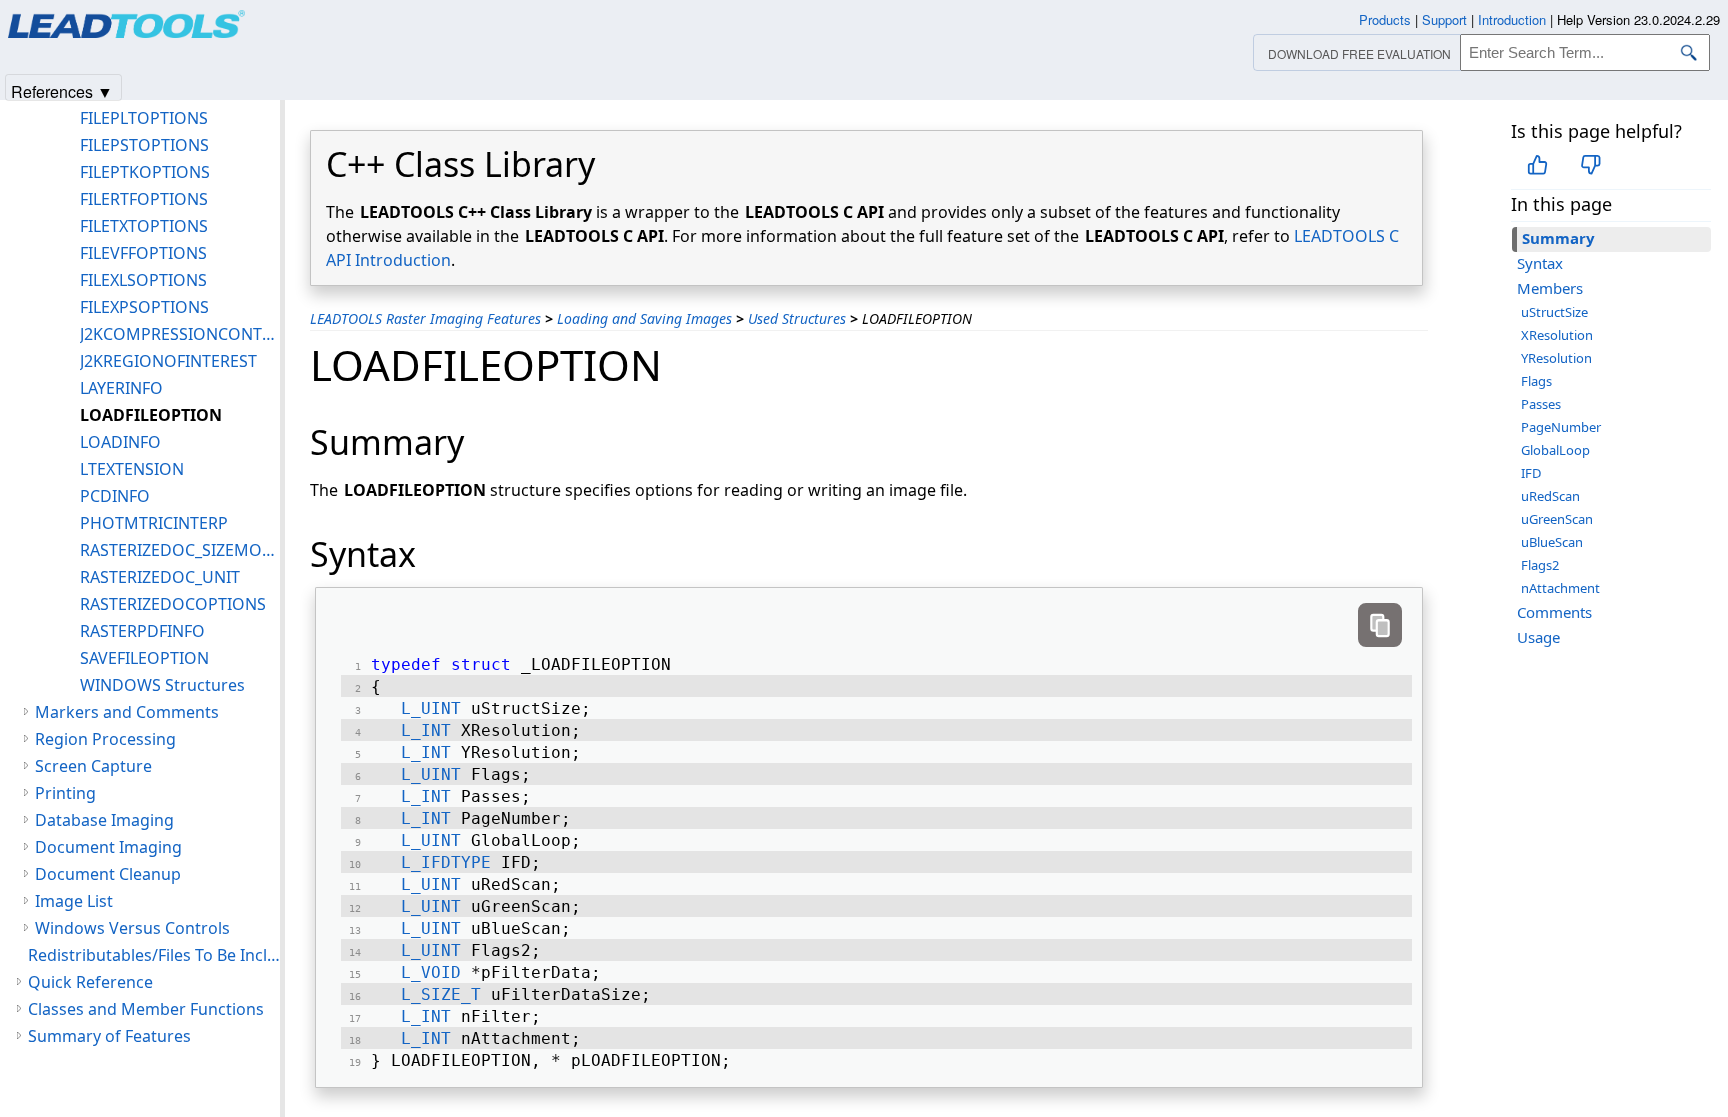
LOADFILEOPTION (151, 415)
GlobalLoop (1555, 450)
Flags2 (1540, 565)
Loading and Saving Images (644, 318)
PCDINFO (115, 496)
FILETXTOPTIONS (144, 226)
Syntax (1540, 263)
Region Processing (105, 739)
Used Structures (797, 318)
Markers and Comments (127, 712)
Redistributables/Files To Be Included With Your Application (154, 955)
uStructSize (1554, 312)
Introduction (1512, 19)
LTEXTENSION (132, 469)
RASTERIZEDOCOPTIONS (173, 604)
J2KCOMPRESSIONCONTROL (180, 334)
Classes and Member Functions (146, 1009)
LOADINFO (120, 442)
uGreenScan (1557, 519)
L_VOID (431, 972)
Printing (65, 793)
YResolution (1556, 358)
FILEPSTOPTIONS (144, 145)
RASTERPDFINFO (142, 631)
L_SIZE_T (441, 994)
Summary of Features (109, 1036)
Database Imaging (104, 820)
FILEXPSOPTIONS (144, 307)
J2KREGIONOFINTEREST (168, 361)
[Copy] (1380, 625)
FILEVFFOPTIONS (143, 253)
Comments (1554, 612)
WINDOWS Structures (162, 685)
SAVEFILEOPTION (144, 658)
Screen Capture (93, 766)
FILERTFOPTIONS (144, 199)
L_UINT (431, 708)
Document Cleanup (108, 874)
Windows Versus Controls (132, 928)
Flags (1536, 381)
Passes (1541, 404)
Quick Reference (90, 982)
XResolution (1557, 335)
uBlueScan (1552, 542)
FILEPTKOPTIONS (145, 172)
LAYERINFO (121, 388)
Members (1550, 288)
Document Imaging (108, 847)
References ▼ (62, 90)
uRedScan (1550, 496)
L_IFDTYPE (446, 862)
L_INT (426, 730)
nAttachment (1560, 588)
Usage (1538, 637)
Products (1385, 19)
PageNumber (1561, 427)
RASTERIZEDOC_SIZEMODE (180, 550)
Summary (1558, 238)
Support (1444, 19)
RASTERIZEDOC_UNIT (160, 577)
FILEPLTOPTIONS (144, 118)
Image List (74, 901)
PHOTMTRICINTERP (154, 523)
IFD (1531, 473)
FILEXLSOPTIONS (143, 280)
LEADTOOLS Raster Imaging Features (425, 318)
